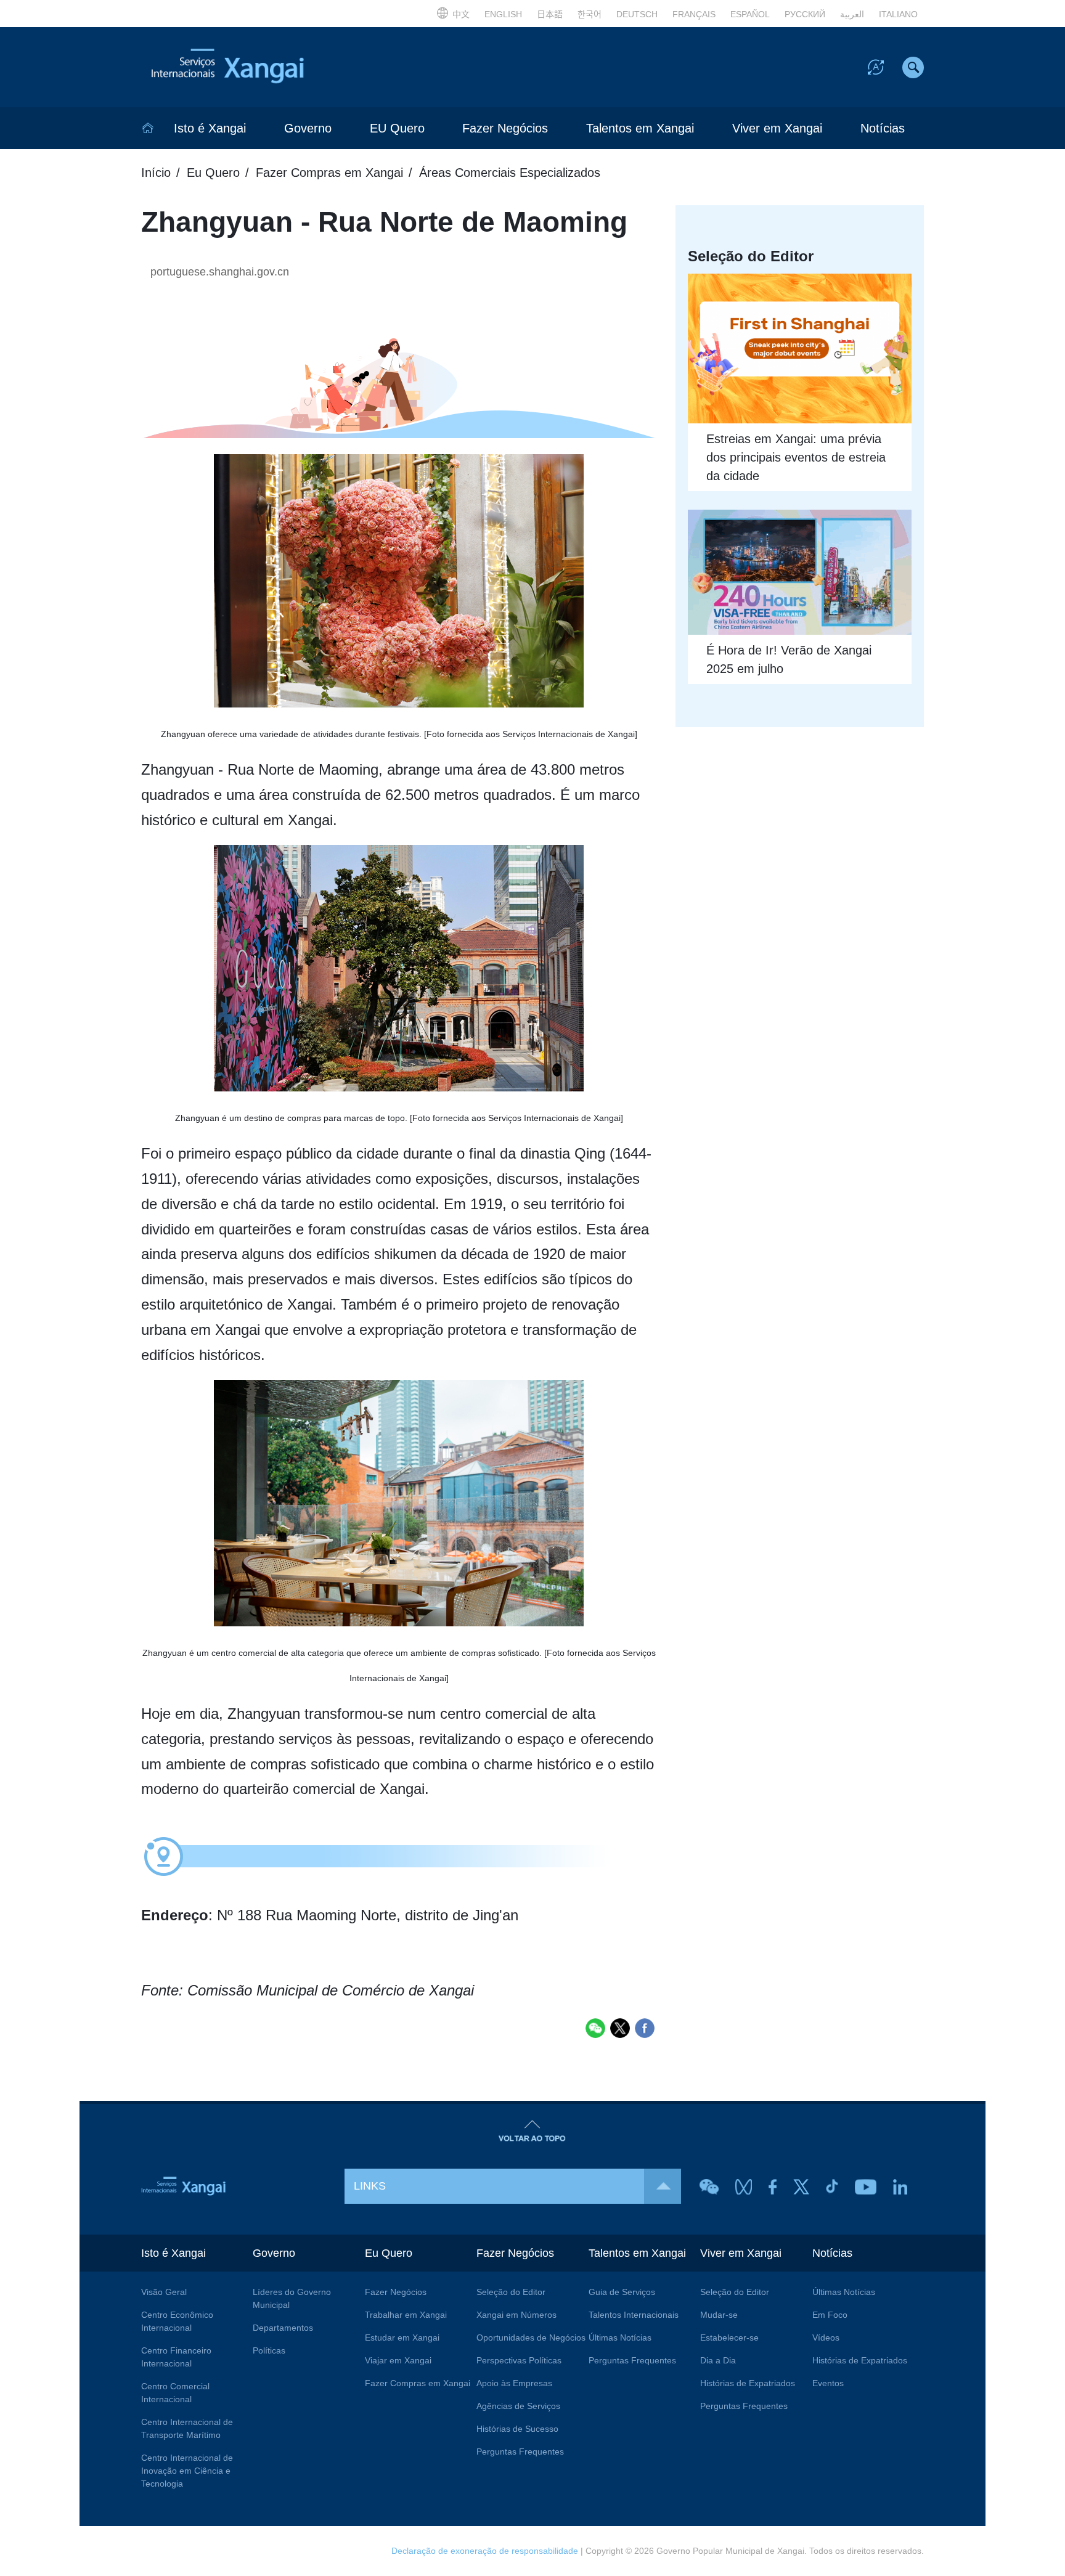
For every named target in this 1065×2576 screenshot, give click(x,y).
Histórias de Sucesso (517, 2429)
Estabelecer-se (729, 2338)
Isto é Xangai (210, 128)
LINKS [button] (370, 2186)
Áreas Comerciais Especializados (510, 173)
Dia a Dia (718, 2360)
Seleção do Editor (511, 2292)
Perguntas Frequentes (520, 2452)
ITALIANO (898, 14)
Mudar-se (719, 2315)
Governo (308, 128)
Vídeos (826, 2338)
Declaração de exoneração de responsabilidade (485, 2551)
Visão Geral (164, 2292)
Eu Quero (213, 173)
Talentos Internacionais (634, 2315)
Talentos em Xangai (640, 128)
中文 (461, 14)
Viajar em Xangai (398, 2360)
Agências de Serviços (518, 2406)
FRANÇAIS (694, 14)
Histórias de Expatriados (748, 2383)
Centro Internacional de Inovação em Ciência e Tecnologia (187, 2471)
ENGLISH (503, 14)
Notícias (883, 128)
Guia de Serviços (622, 2292)
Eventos (828, 2383)
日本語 (550, 14)
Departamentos (283, 2328)
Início (156, 173)
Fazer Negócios (505, 128)
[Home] (148, 128)
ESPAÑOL (750, 14)
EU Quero (397, 128)
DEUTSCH (637, 14)
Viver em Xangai (777, 128)
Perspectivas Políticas (519, 2360)
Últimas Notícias (620, 2338)
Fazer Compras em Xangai (329, 173)
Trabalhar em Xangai (406, 2315)
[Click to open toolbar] (876, 67)
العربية (852, 14)
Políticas (269, 2350)
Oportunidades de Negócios (531, 2338)
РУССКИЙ (805, 14)
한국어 (590, 14)
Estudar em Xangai (402, 2338)
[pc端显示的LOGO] (255, 67)
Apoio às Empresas (514, 2383)
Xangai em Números (516, 2315)
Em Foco (830, 2315)
